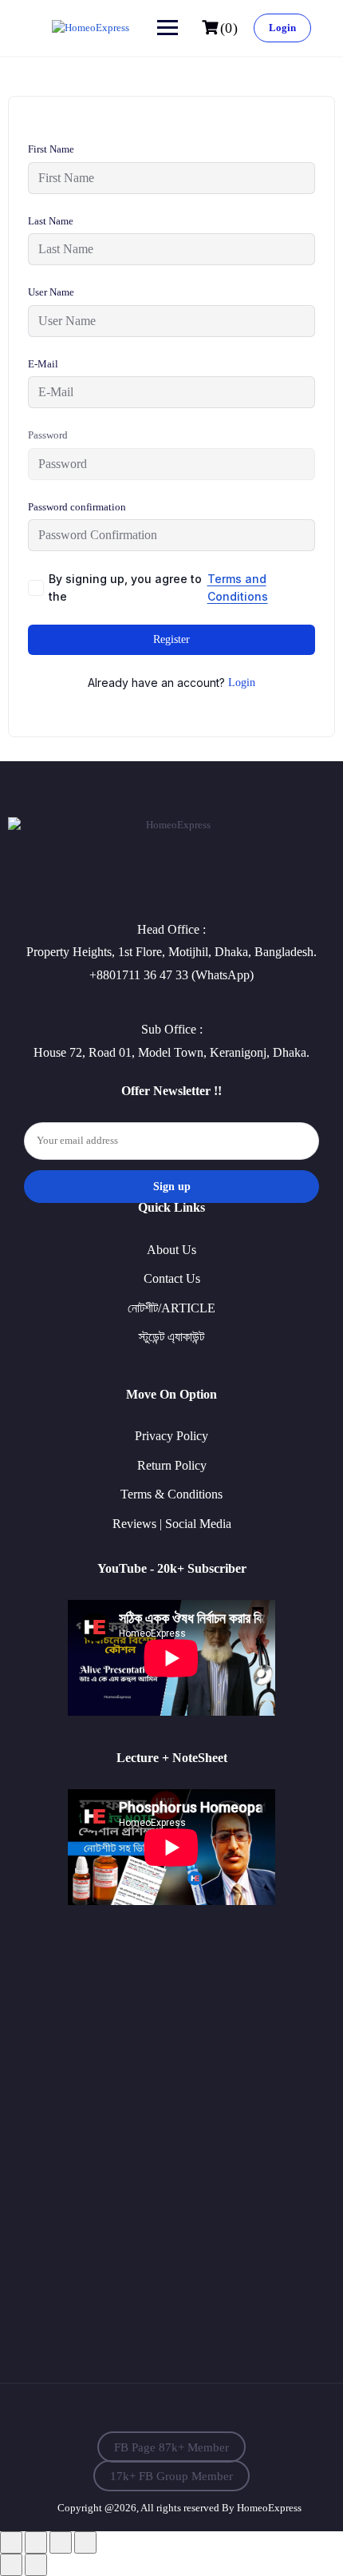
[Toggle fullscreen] (36, 2542)
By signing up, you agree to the (158, 587)
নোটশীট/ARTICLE (171, 1308)
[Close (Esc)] (85, 2542)
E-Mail (43, 364)
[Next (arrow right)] (36, 2565)
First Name (51, 149)
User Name (51, 292)
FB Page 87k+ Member (171, 2447)
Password (48, 435)
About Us (171, 1250)
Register (171, 639)
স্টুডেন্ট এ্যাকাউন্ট (171, 1337)
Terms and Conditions (238, 587)
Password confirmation (77, 507)
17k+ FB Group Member (171, 2475)
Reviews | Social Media (172, 1524)
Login (282, 28)
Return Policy (172, 1465)
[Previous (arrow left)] (11, 2565)
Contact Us (172, 1278)
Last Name (51, 221)
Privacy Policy (171, 1436)
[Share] (61, 2542)
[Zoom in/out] (11, 2542)
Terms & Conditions (171, 1494)
